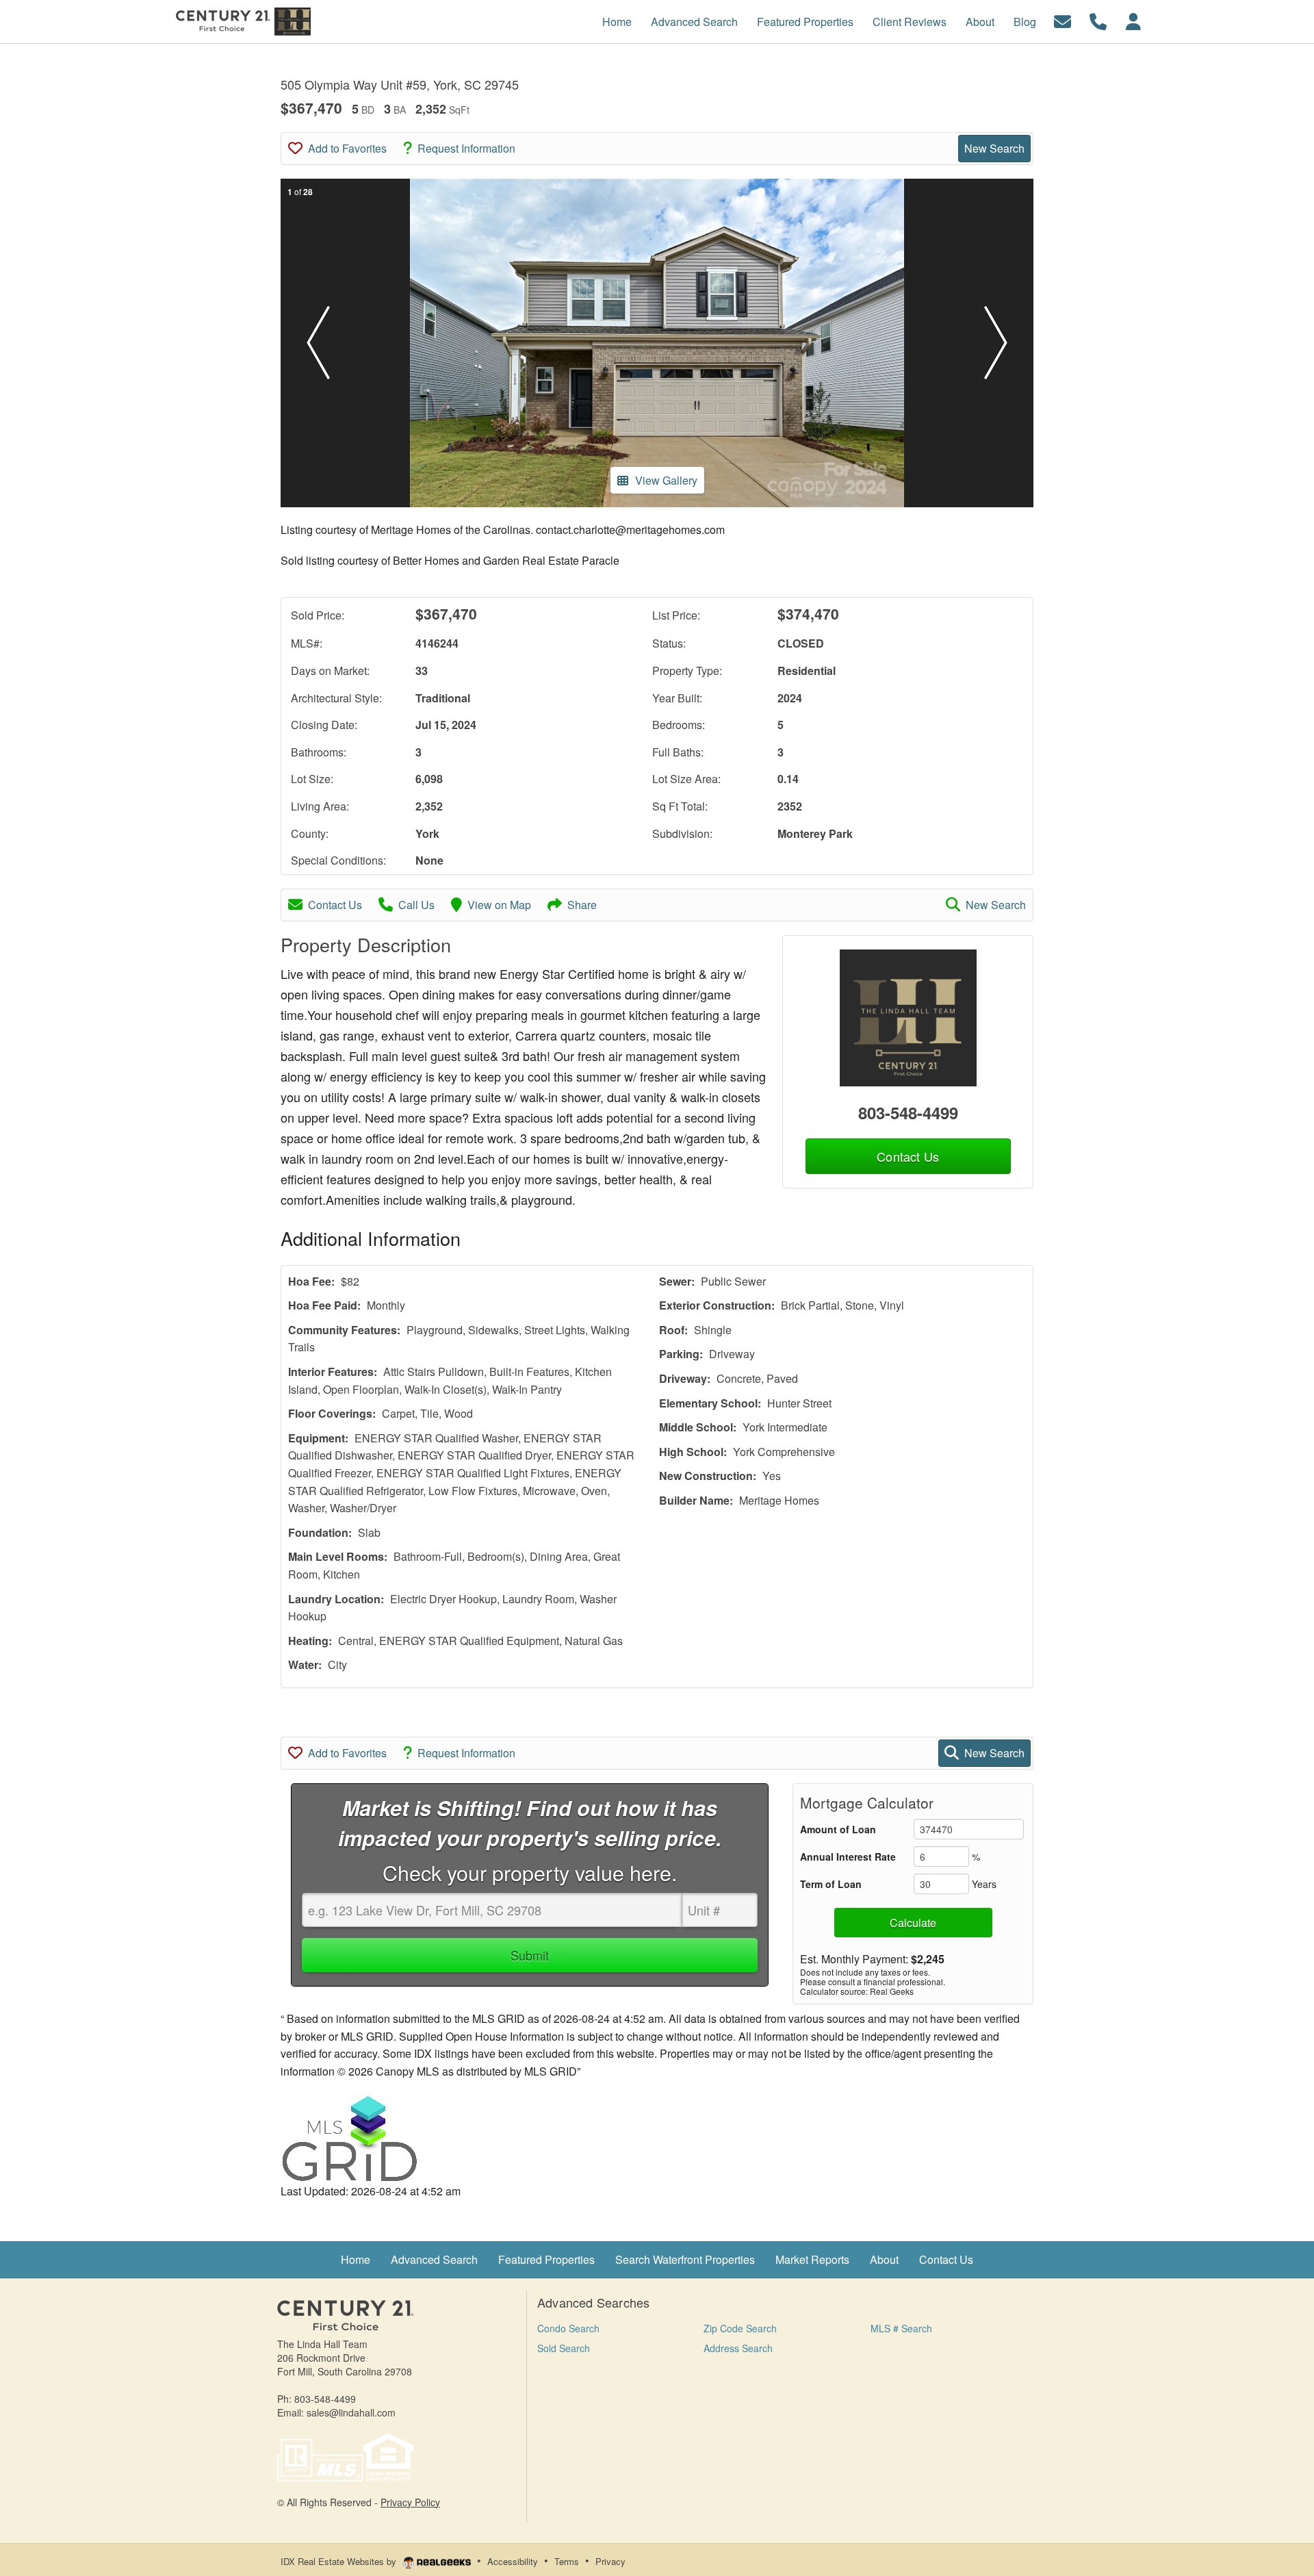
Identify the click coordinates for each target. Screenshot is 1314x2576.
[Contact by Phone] (1098, 20)
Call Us (416, 905)
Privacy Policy (410, 2502)
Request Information (466, 148)
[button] (318, 343)
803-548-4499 (908, 1112)
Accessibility (513, 2561)
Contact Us (335, 905)
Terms (567, 2561)
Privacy (610, 2561)
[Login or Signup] (1133, 20)
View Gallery (666, 480)
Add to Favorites (347, 148)
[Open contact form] (1062, 20)
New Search (994, 148)
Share (582, 905)
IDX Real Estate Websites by (340, 2561)
